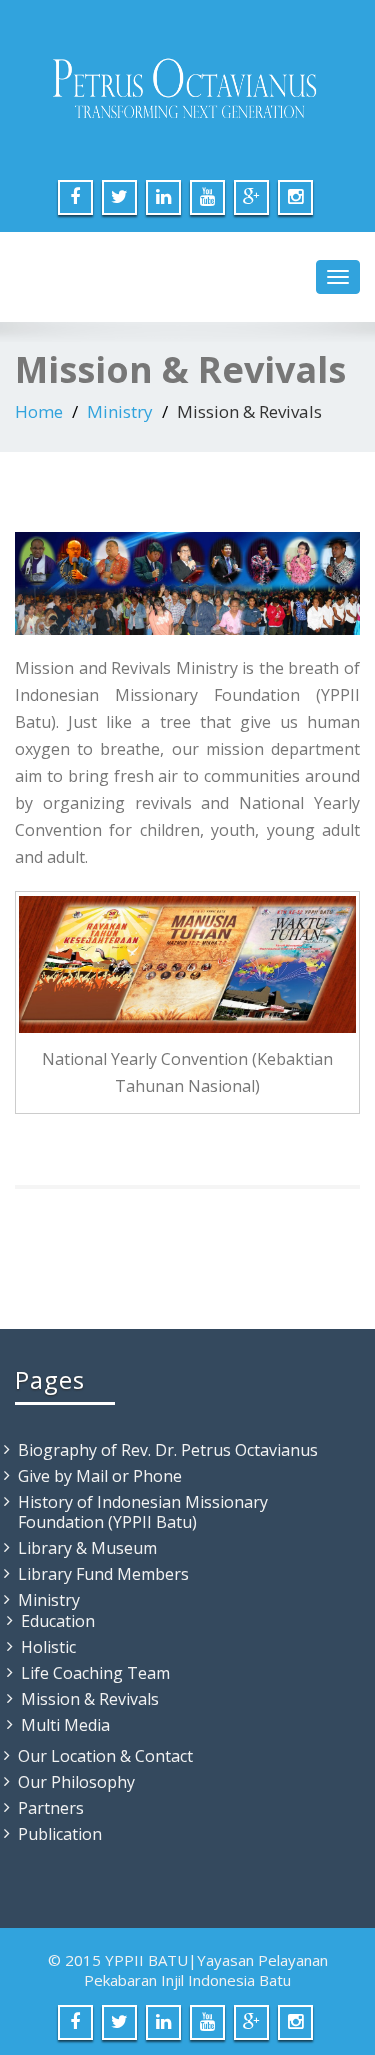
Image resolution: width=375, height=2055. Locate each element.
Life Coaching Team (95, 1673)
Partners (51, 1808)
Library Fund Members (103, 1574)
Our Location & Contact (105, 1756)
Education (58, 1621)
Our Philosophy (76, 1782)
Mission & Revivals (90, 1699)
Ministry (120, 411)
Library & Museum (87, 1548)
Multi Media (65, 1725)
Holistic (48, 1647)
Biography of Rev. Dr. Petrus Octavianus (168, 1450)
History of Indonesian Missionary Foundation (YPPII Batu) (143, 1512)
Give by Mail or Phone (100, 1476)
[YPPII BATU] (187, 90)
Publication (60, 1834)
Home (39, 411)
